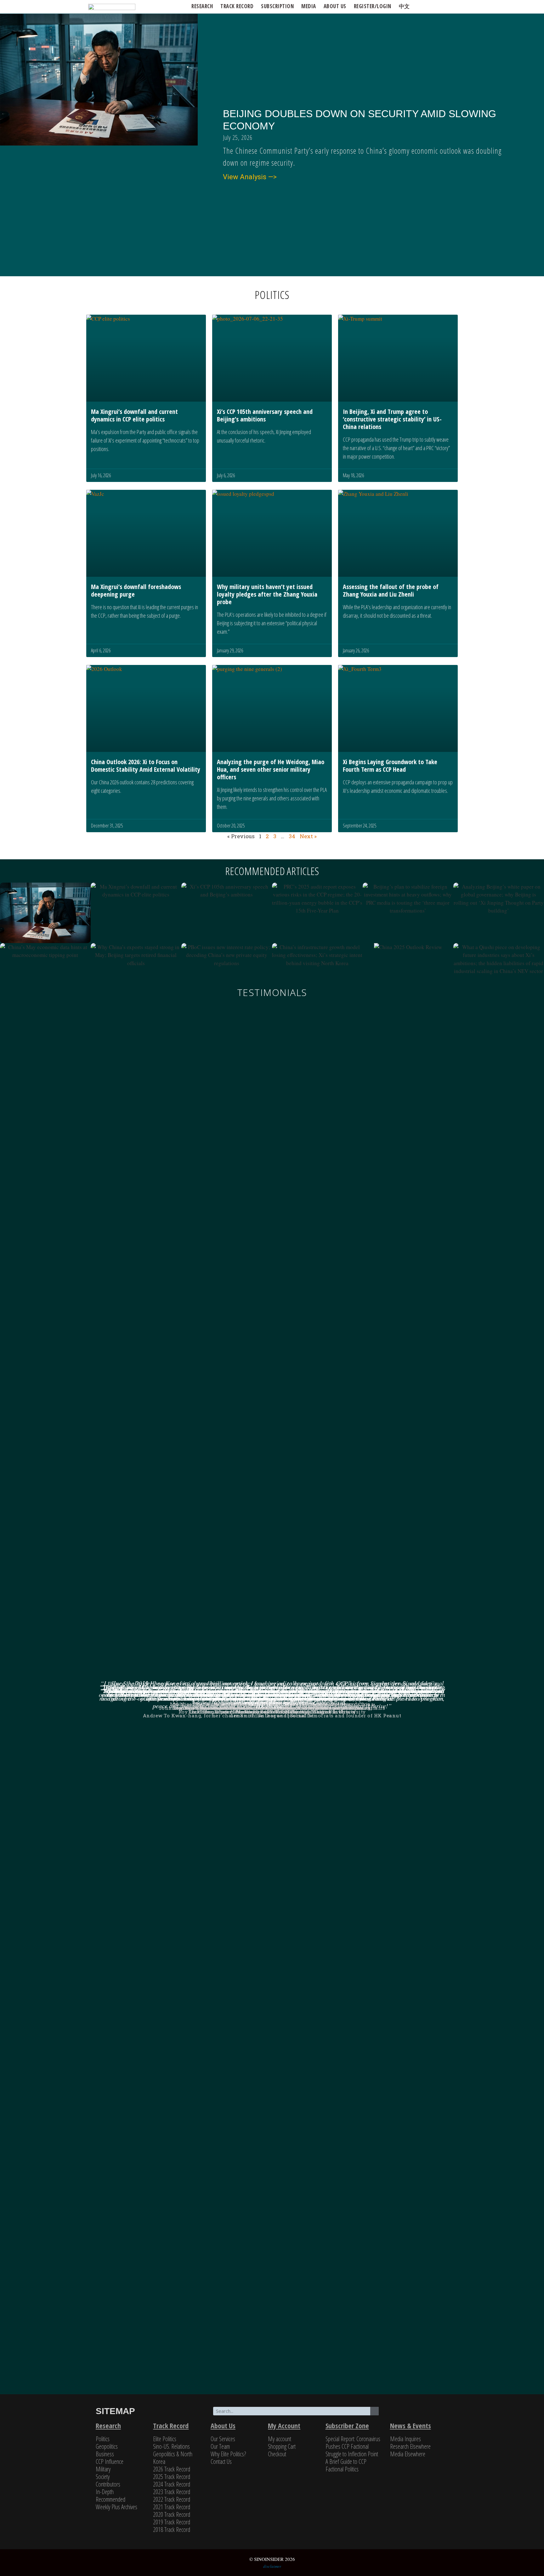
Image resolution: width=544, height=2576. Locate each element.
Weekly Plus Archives (116, 2507)
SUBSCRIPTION (277, 6)
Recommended (110, 2499)
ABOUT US (335, 6)
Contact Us (221, 2462)
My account (280, 2439)
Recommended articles (272, 871)
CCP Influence (110, 2462)
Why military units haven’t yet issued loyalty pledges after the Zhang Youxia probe (267, 594)
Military (103, 2469)
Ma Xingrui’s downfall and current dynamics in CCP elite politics (134, 415)
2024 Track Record (172, 2484)
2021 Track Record (172, 2507)
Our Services (223, 2439)
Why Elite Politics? (228, 2454)
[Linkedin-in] (431, 2412)
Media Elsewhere (408, 2454)
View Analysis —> (250, 177)
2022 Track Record (172, 2499)
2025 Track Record (172, 2477)
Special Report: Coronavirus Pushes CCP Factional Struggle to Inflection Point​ (353, 2446)
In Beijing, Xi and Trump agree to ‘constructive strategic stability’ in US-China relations (392, 419)
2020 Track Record (172, 2514)
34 (292, 836)
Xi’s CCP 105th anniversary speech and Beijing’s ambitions (265, 415)
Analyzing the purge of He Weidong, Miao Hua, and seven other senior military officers (271, 769)
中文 (404, 6)
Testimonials (272, 992)
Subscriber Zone (347, 2425)
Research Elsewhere (410, 2446)
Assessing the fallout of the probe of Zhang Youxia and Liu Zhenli (391, 590)
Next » (308, 836)
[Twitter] (402, 2412)
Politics (103, 2439)
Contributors (108, 2484)
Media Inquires (405, 2439)
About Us (223, 2425)
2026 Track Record (172, 2469)
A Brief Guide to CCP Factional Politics (346, 2465)
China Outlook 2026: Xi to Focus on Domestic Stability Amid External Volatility (146, 766)
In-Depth (105, 2492)
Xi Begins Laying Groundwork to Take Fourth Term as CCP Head (390, 766)
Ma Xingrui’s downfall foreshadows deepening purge (136, 590)
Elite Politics (165, 2439)
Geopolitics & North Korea (173, 2458)
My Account (284, 2425)
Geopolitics (107, 2446)
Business (105, 2454)
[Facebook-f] (417, 2412)
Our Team (220, 2446)
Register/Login (373, 6)
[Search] (374, 2411)
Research (202, 6)
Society (103, 2477)
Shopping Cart (282, 2446)
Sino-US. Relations (171, 2446)
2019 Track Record (172, 2522)
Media (309, 6)
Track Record (237, 6)
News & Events (411, 2425)
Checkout (277, 2454)
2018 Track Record (172, 2530)
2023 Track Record (172, 2492)
